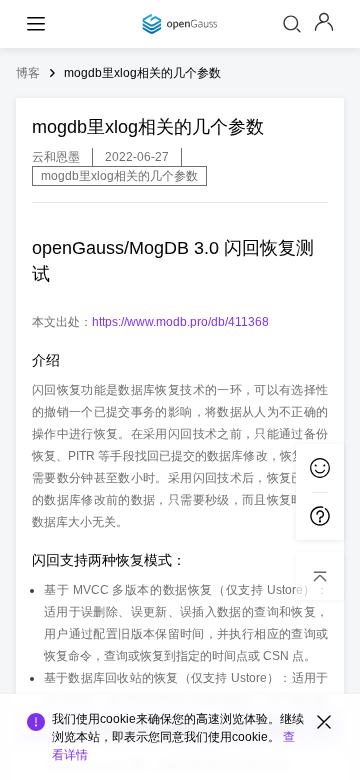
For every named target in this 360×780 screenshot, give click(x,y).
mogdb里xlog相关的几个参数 (142, 73)
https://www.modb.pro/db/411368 (180, 322)
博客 (28, 73)
